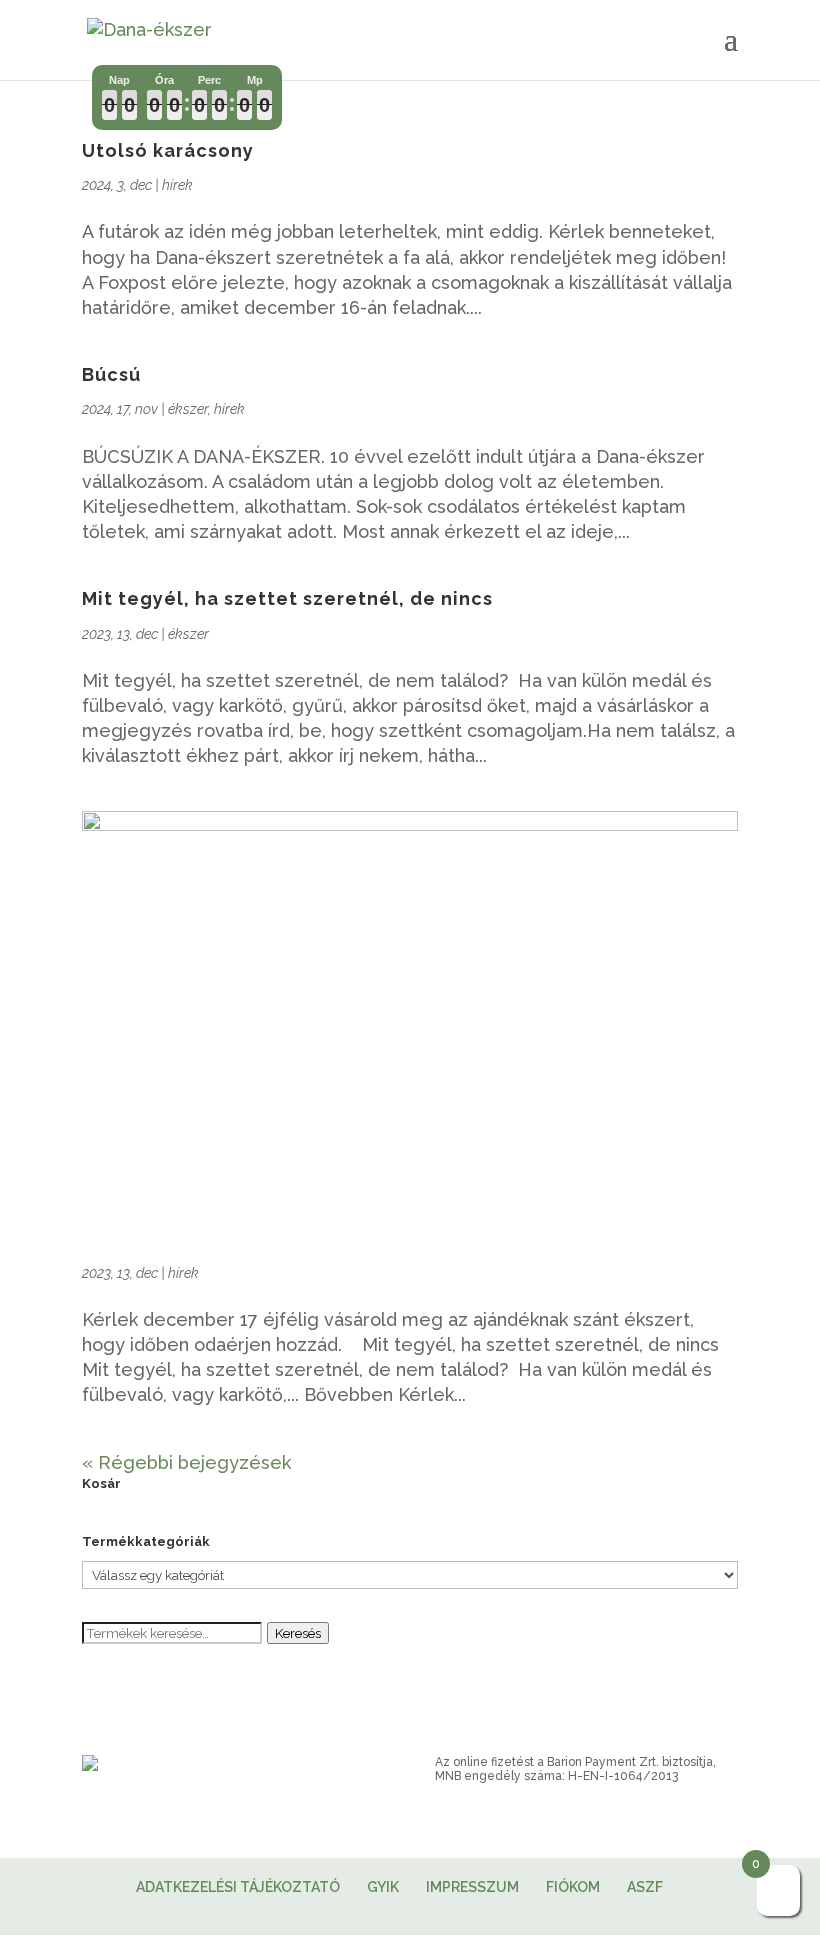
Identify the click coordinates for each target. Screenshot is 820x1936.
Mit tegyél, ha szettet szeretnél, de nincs (287, 598)
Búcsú (111, 374)
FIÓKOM (573, 1887)
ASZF (645, 1887)
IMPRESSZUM (472, 1887)
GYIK (383, 1887)
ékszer (188, 409)
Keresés (298, 1633)
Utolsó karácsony (168, 150)
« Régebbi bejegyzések (186, 1462)
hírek (177, 185)
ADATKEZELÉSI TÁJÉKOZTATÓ (238, 1887)
